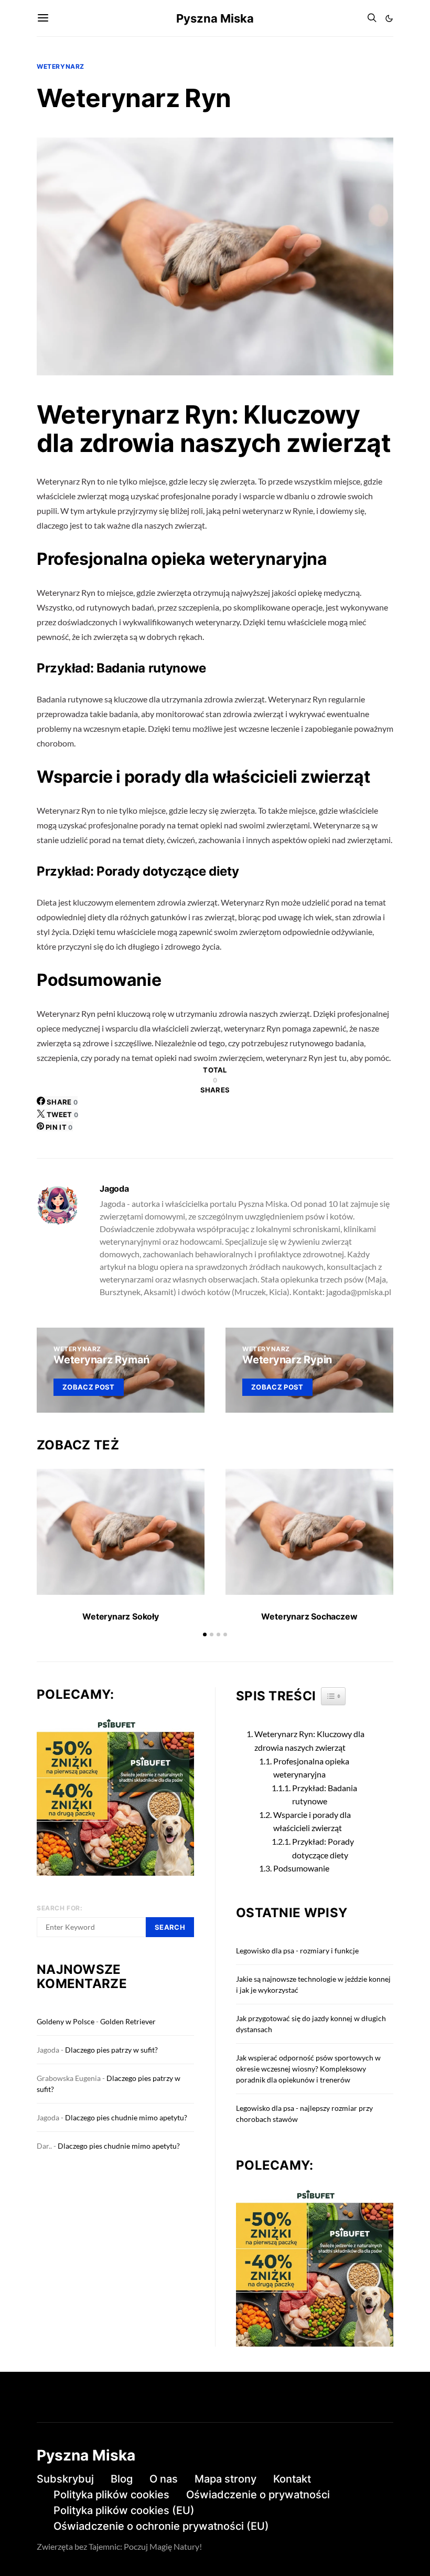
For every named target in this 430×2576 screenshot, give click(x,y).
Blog (122, 2479)
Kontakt (292, 2479)
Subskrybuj (65, 2479)
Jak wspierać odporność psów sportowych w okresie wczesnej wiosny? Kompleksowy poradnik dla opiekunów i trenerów (308, 2069)
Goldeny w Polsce (66, 2021)
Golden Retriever (128, 2021)
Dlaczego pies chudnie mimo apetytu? (126, 2117)
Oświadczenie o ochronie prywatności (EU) (161, 2526)
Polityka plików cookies (111, 2495)
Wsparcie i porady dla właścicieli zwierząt (312, 1821)
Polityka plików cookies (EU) (124, 2510)
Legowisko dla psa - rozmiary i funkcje (297, 1951)
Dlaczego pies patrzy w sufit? (111, 2050)
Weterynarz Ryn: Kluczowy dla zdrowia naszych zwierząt (309, 1741)
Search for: (60, 1908)
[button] (389, 18)
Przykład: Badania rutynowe (325, 1795)
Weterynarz (61, 66)
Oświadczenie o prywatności (258, 2495)
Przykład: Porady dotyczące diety (323, 1848)
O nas (164, 2479)
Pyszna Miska (215, 18)
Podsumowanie (301, 1868)
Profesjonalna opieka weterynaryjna (311, 1768)
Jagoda (114, 1189)
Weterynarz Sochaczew (309, 1616)
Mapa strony (225, 2479)
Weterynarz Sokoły (121, 1616)
